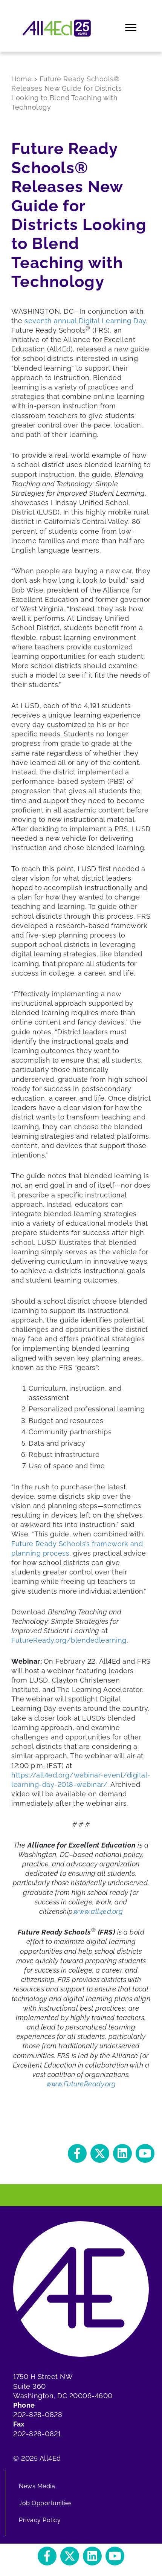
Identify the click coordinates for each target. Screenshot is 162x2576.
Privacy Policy (40, 2520)
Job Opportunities (45, 2503)
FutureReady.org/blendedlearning (69, 1640)
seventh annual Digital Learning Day (85, 321)
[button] (77, 2153)
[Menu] (131, 28)
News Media (37, 2486)
